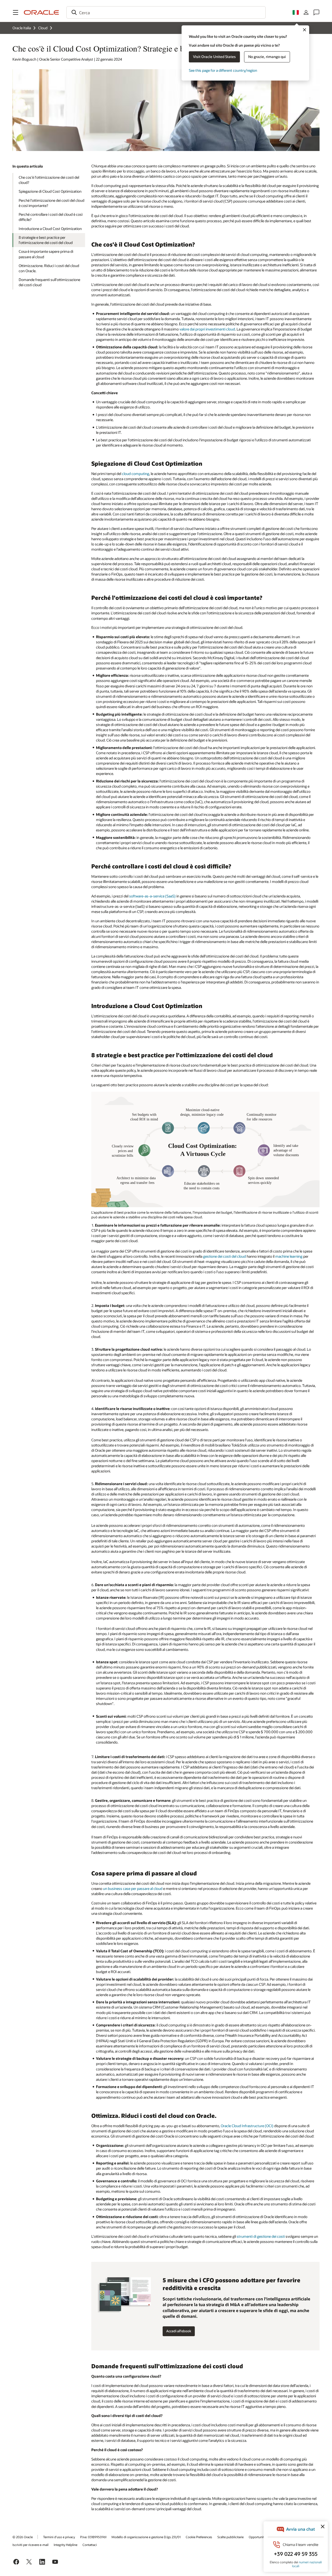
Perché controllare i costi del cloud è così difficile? (51, 217)
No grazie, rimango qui (267, 57)
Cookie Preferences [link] (199, 2537)
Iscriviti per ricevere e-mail (30, 2545)
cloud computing (136, 474)
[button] (16, 12)
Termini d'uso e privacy (59, 2537)
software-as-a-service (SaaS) (152, 896)
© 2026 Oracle (23, 2537)
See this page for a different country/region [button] (223, 70)
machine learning (289, 1256)
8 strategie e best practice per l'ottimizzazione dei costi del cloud (46, 240)
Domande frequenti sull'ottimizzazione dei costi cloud (49, 282)
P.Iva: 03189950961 (93, 2537)
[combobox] (166, 12)
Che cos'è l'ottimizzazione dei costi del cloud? (49, 180)
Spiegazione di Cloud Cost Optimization (50, 191)
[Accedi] (306, 12)
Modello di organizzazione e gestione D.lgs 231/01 (146, 2537)
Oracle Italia (22, 28)
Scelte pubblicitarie (230, 2537)
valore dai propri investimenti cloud (207, 329)
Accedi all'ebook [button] (179, 2331)
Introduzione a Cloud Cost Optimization (50, 229)
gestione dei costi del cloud (224, 1256)
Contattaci (90, 2545)
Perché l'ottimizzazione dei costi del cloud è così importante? (51, 203)
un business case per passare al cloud (133, 1888)
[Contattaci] (316, 12)
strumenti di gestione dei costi (261, 2236)
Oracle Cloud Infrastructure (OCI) (247, 2126)
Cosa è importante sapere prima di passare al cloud (46, 254)
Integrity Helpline (65, 2545)
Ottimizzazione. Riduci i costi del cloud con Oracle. (49, 268)
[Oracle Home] (41, 12)
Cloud (43, 28)
